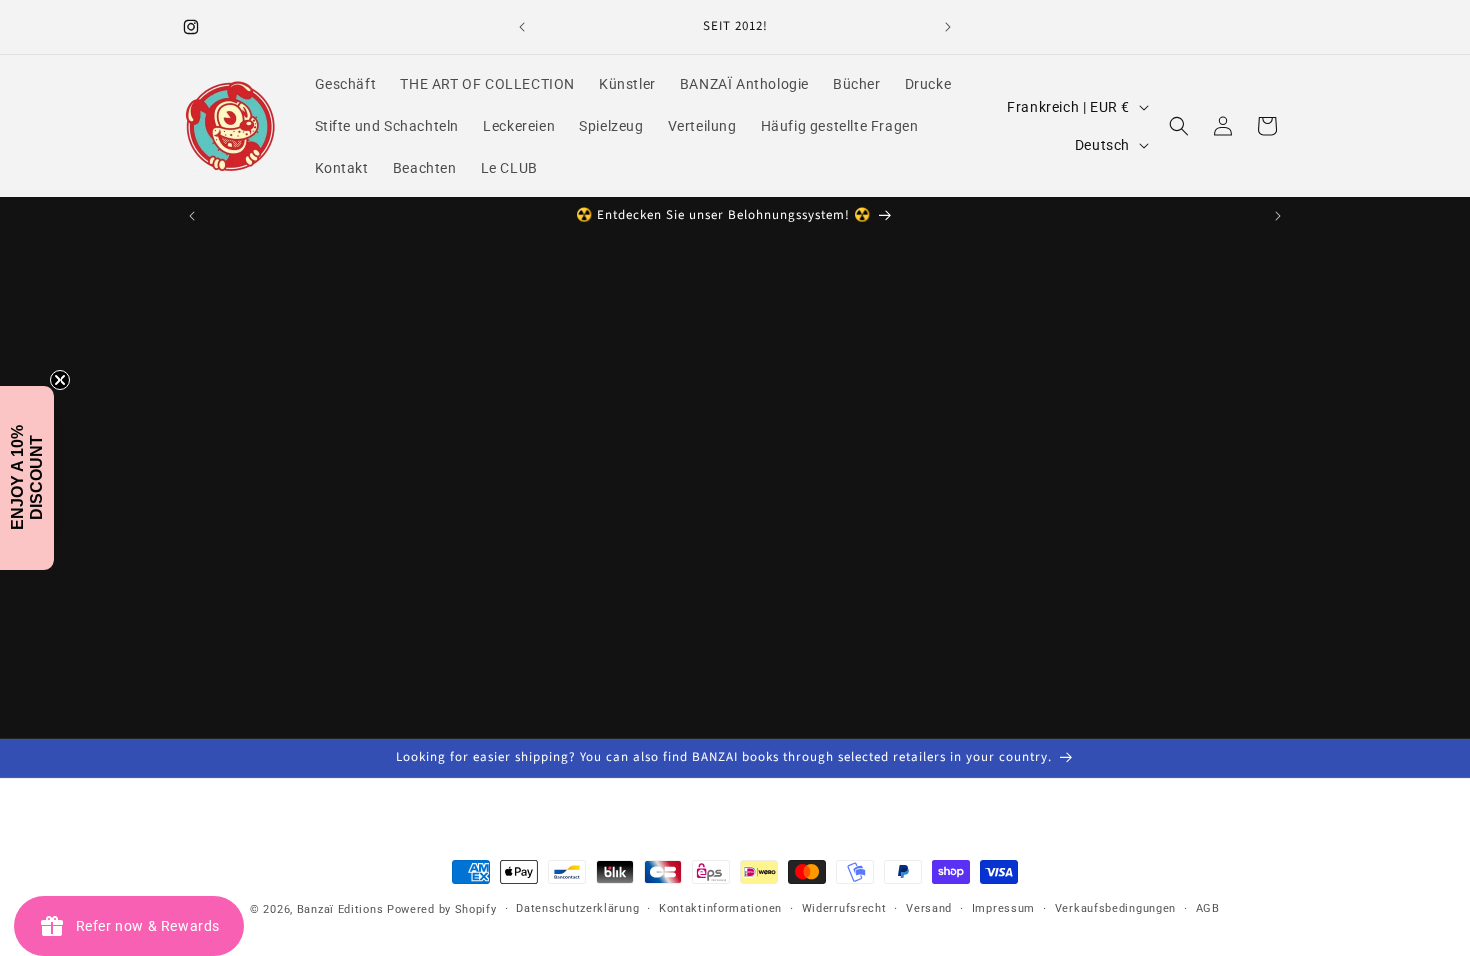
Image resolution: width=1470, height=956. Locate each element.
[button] (1179, 126)
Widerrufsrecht (844, 908)
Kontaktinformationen (720, 908)
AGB (1208, 908)
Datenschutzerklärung (577, 908)
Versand (929, 908)
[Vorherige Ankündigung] (522, 27)
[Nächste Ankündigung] (948, 27)
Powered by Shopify (442, 909)
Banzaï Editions (340, 909)
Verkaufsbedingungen (1115, 908)
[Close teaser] (60, 380)
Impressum (1003, 908)
